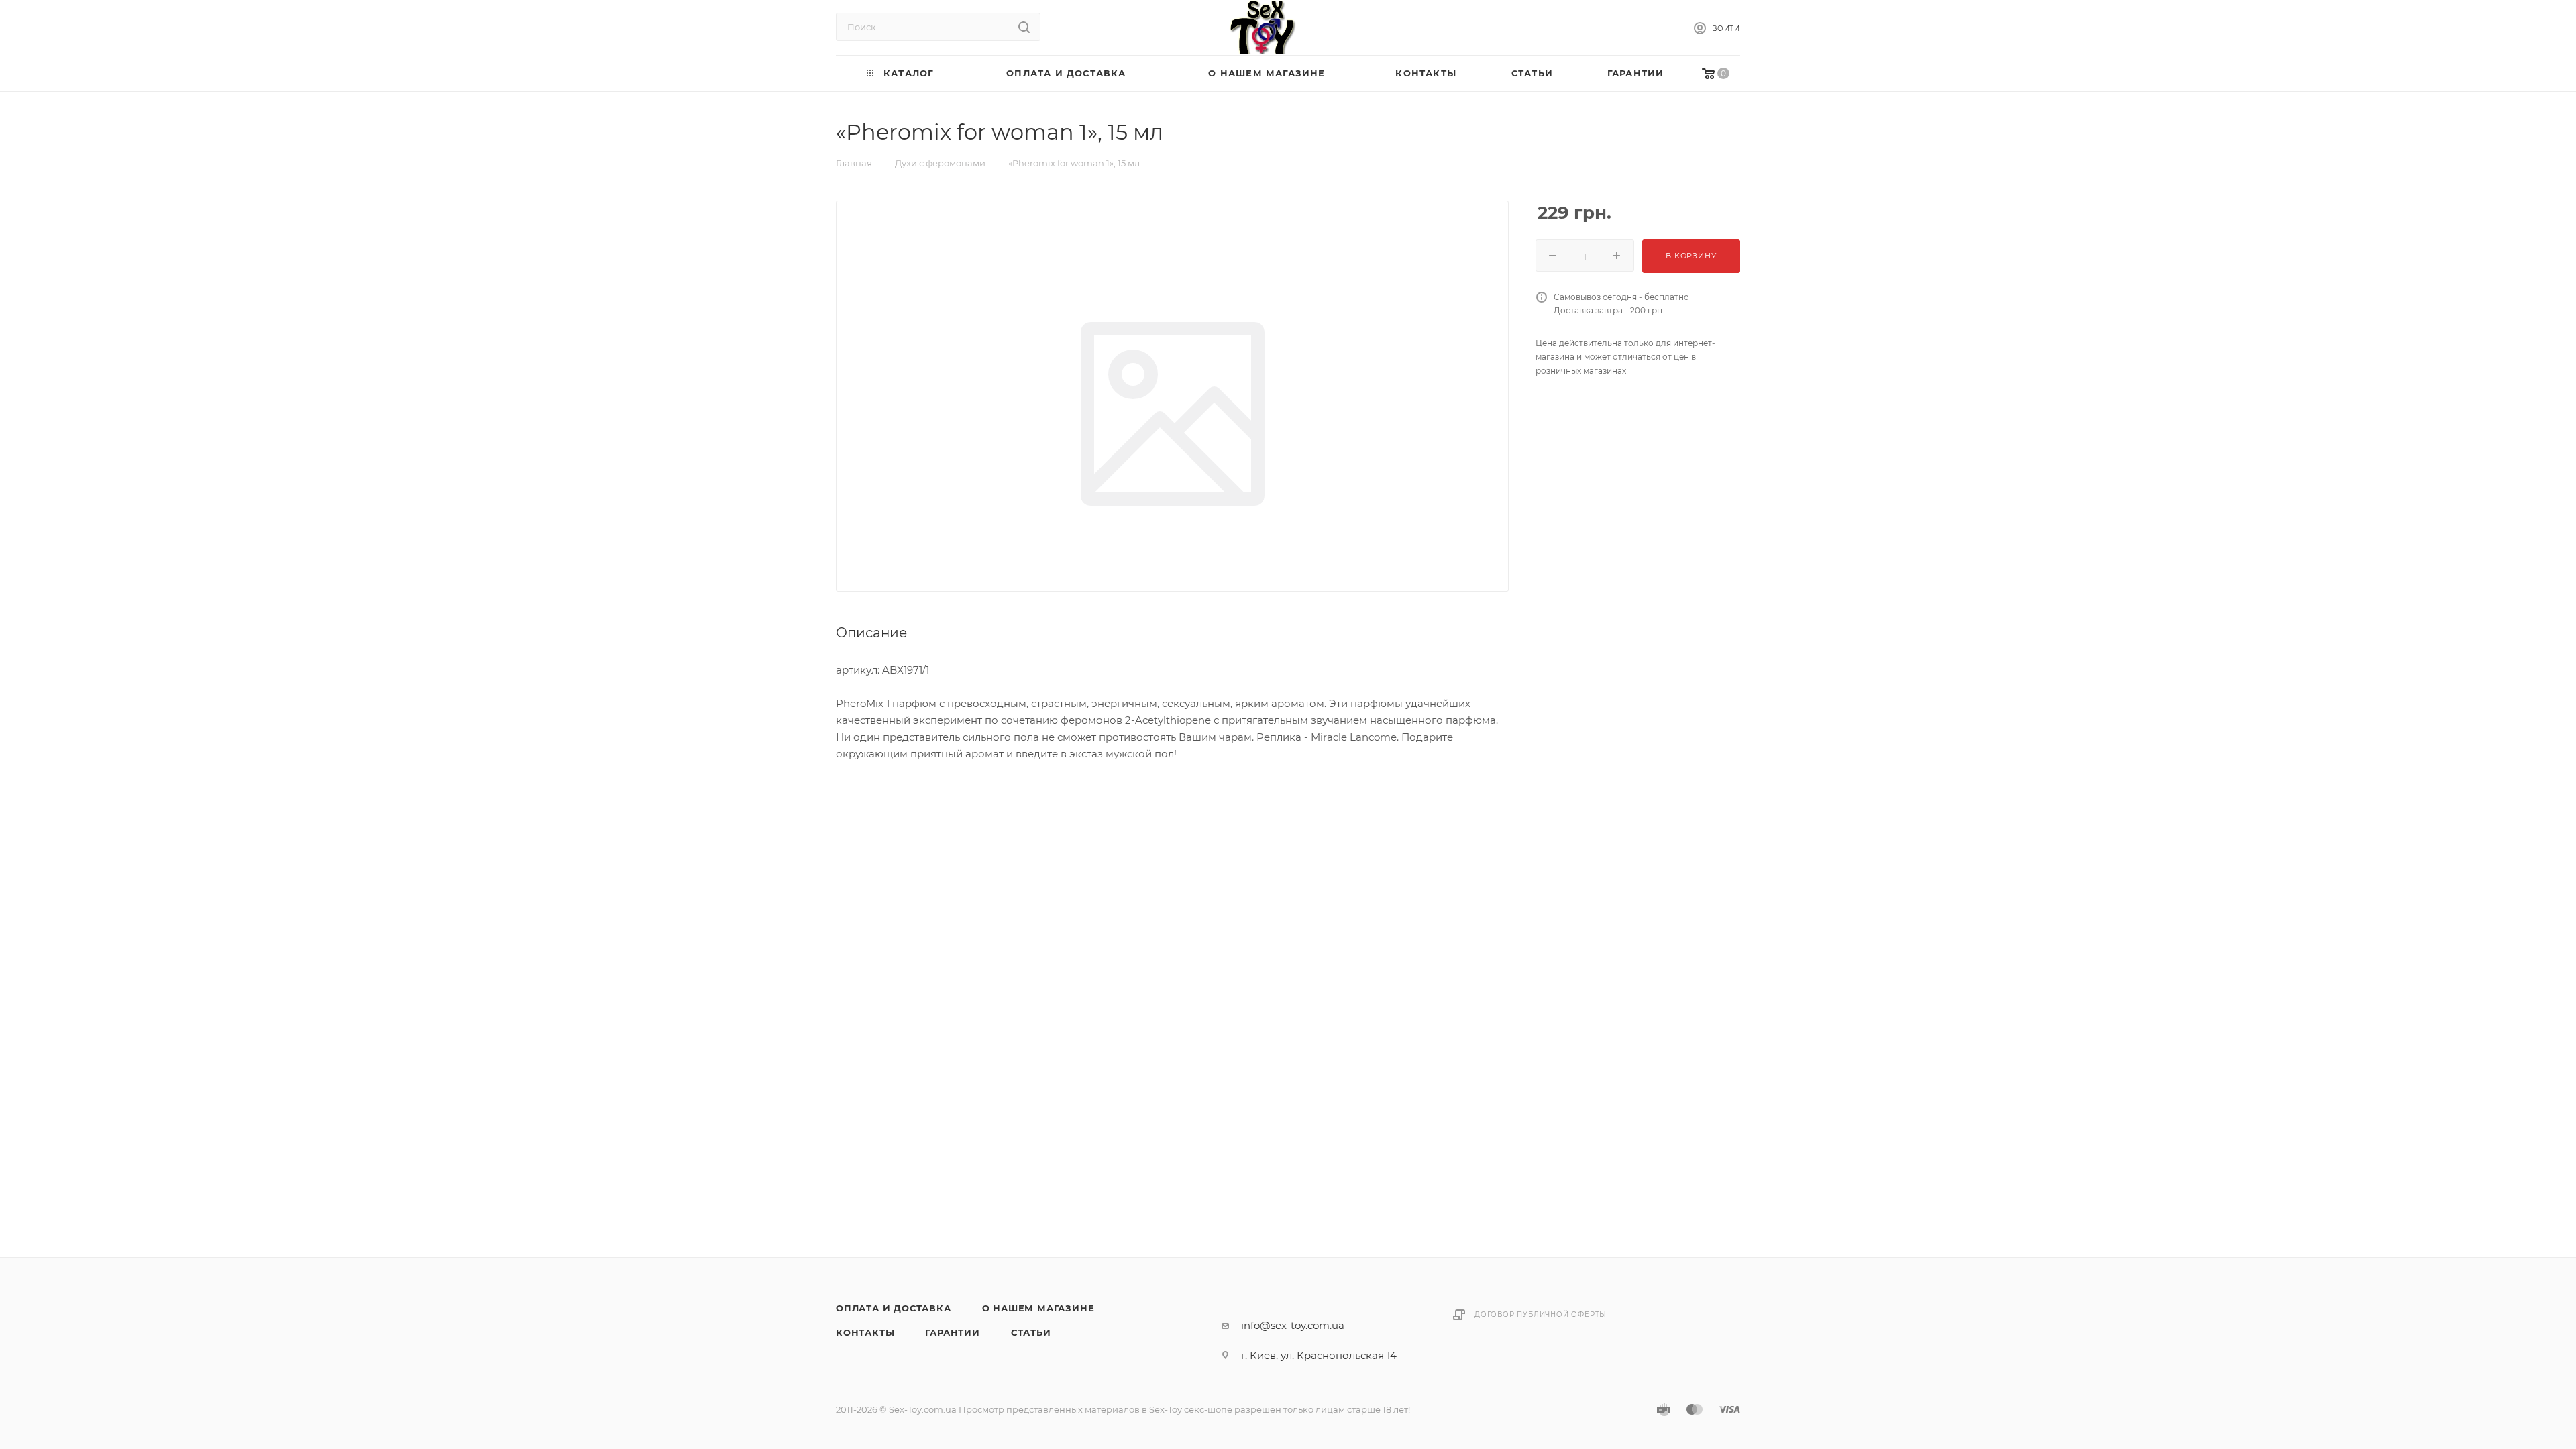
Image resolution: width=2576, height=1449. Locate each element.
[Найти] (1024, 27)
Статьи (1031, 1332)
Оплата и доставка (894, 1308)
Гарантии (952, 1332)
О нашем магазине (1038, 1308)
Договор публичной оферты (1541, 1314)
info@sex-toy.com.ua (1293, 1325)
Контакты (865, 1332)
